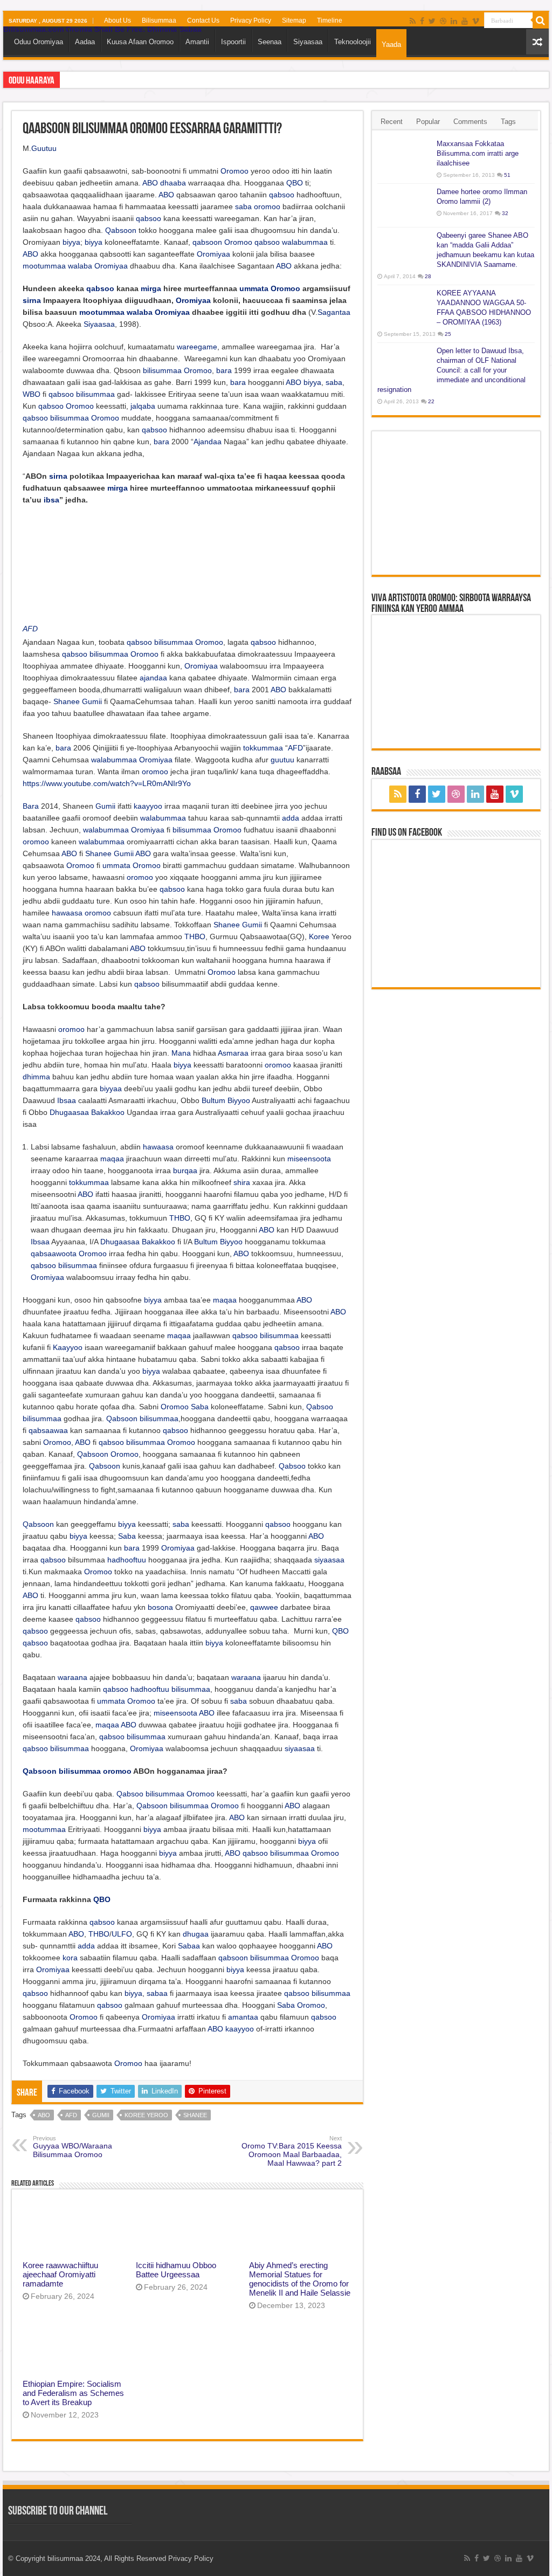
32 (505, 213)
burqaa (185, 1170)
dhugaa (196, 1934)
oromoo (267, 206)
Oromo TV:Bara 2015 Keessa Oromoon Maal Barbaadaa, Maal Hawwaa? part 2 (292, 2151)
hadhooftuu (127, 1560)
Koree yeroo (146, 2115)
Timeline (330, 20)
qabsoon (207, 242)
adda (291, 818)
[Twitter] (432, 21)
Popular (428, 122)
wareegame (197, 347)
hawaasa (67, 913)
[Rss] (413, 21)
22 (431, 401)
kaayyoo (148, 806)
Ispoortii (233, 42)
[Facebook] (422, 21)
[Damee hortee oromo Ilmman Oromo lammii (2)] (404, 205)
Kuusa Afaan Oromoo (140, 42)
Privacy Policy (251, 20)
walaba (80, 266)
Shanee (67, 701)
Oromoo (234, 171)
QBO (295, 183)
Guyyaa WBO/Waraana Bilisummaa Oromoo (73, 2147)
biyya (71, 242)
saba (243, 206)
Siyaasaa (308, 42)
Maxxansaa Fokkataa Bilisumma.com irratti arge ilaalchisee (478, 153)
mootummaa (44, 266)
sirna (32, 300)
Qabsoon (121, 230)
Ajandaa (208, 442)
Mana (181, 1053)
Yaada (391, 44)
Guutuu (44, 148)
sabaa (157, 1993)
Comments (470, 122)
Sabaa (189, 1946)
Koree (319, 936)
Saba (200, 1407)
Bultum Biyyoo (226, 1100)
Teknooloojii (353, 42)
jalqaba (143, 406)
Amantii (197, 42)
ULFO (122, 1934)
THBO (195, 936)
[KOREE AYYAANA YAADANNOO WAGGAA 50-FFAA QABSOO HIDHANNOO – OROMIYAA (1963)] (404, 307)
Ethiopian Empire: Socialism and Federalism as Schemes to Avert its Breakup (73, 2393)
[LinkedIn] (454, 21)
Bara (31, 806)
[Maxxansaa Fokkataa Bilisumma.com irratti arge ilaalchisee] (404, 157)
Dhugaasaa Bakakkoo (87, 1112)
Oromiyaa (213, 254)
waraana (73, 1677)
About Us (118, 20)
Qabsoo (320, 1407)
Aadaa (85, 42)
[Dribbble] (443, 21)
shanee (195, 2115)
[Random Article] (537, 42)
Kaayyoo (68, 1347)
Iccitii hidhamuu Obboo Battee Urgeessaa (176, 2270)
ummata (254, 288)
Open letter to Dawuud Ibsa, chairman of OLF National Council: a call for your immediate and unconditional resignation (451, 370)
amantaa (243, 2017)
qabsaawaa (48, 1430)
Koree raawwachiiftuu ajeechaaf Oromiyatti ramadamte (60, 2274)
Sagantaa (334, 312)
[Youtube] (465, 21)
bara (224, 370)
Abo (44, 2115)
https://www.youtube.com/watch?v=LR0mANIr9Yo (107, 783)
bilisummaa (162, 370)
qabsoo (282, 195)
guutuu (282, 760)
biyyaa (111, 1089)
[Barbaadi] (541, 20)
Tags (508, 122)
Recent (392, 122)
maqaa (112, 1159)
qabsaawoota (54, 1253)
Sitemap (294, 20)
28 (428, 276)
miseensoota (309, 1159)
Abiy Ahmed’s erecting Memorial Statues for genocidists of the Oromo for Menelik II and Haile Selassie (300, 2279)
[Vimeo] (476, 21)
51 (507, 175)
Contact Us (203, 20)
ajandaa (153, 678)
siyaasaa (329, 1560)
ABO (150, 183)
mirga (151, 288)
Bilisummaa (159, 20)
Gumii (92, 701)
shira (242, 1182)
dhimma (36, 1077)
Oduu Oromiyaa (39, 42)
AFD (30, 629)
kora (70, 1958)
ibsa (51, 500)
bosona (160, 1607)
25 (448, 334)
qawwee (264, 1607)
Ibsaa (67, 1100)
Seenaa (270, 42)
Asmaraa (233, 1053)
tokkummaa (263, 748)
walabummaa (305, 242)
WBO (32, 394)
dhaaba (173, 183)
